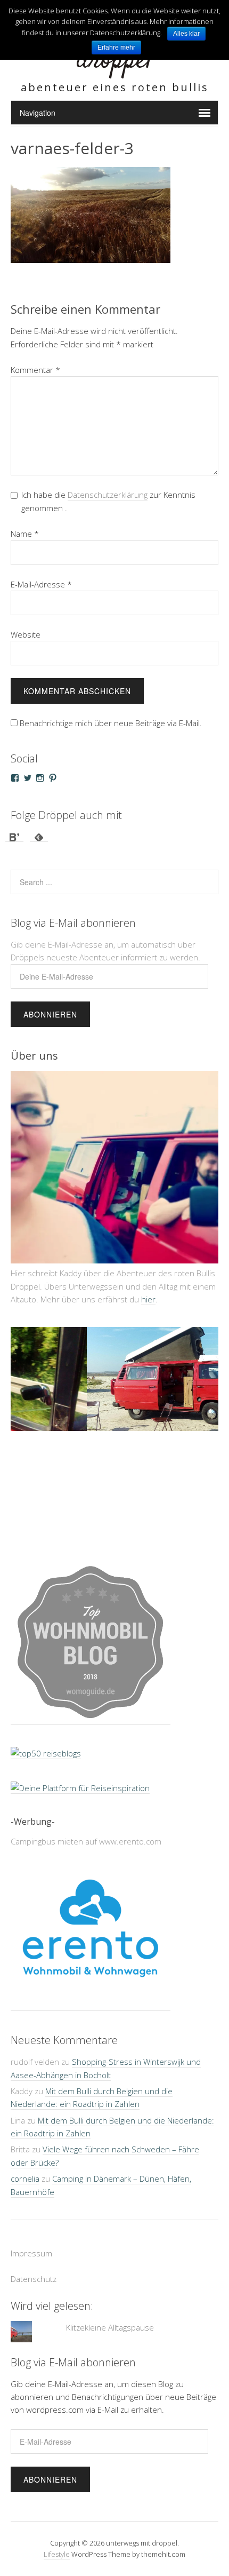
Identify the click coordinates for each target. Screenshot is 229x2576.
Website (26, 634)
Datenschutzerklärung (108, 495)
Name (25, 534)
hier (148, 1299)
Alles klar (186, 34)
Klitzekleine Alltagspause (110, 2289)
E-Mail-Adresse (41, 584)
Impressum (31, 2215)
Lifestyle (57, 2516)
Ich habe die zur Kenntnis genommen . (108, 501)
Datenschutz (34, 2240)
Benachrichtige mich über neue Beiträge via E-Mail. (111, 723)
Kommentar (35, 370)
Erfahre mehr (116, 47)
